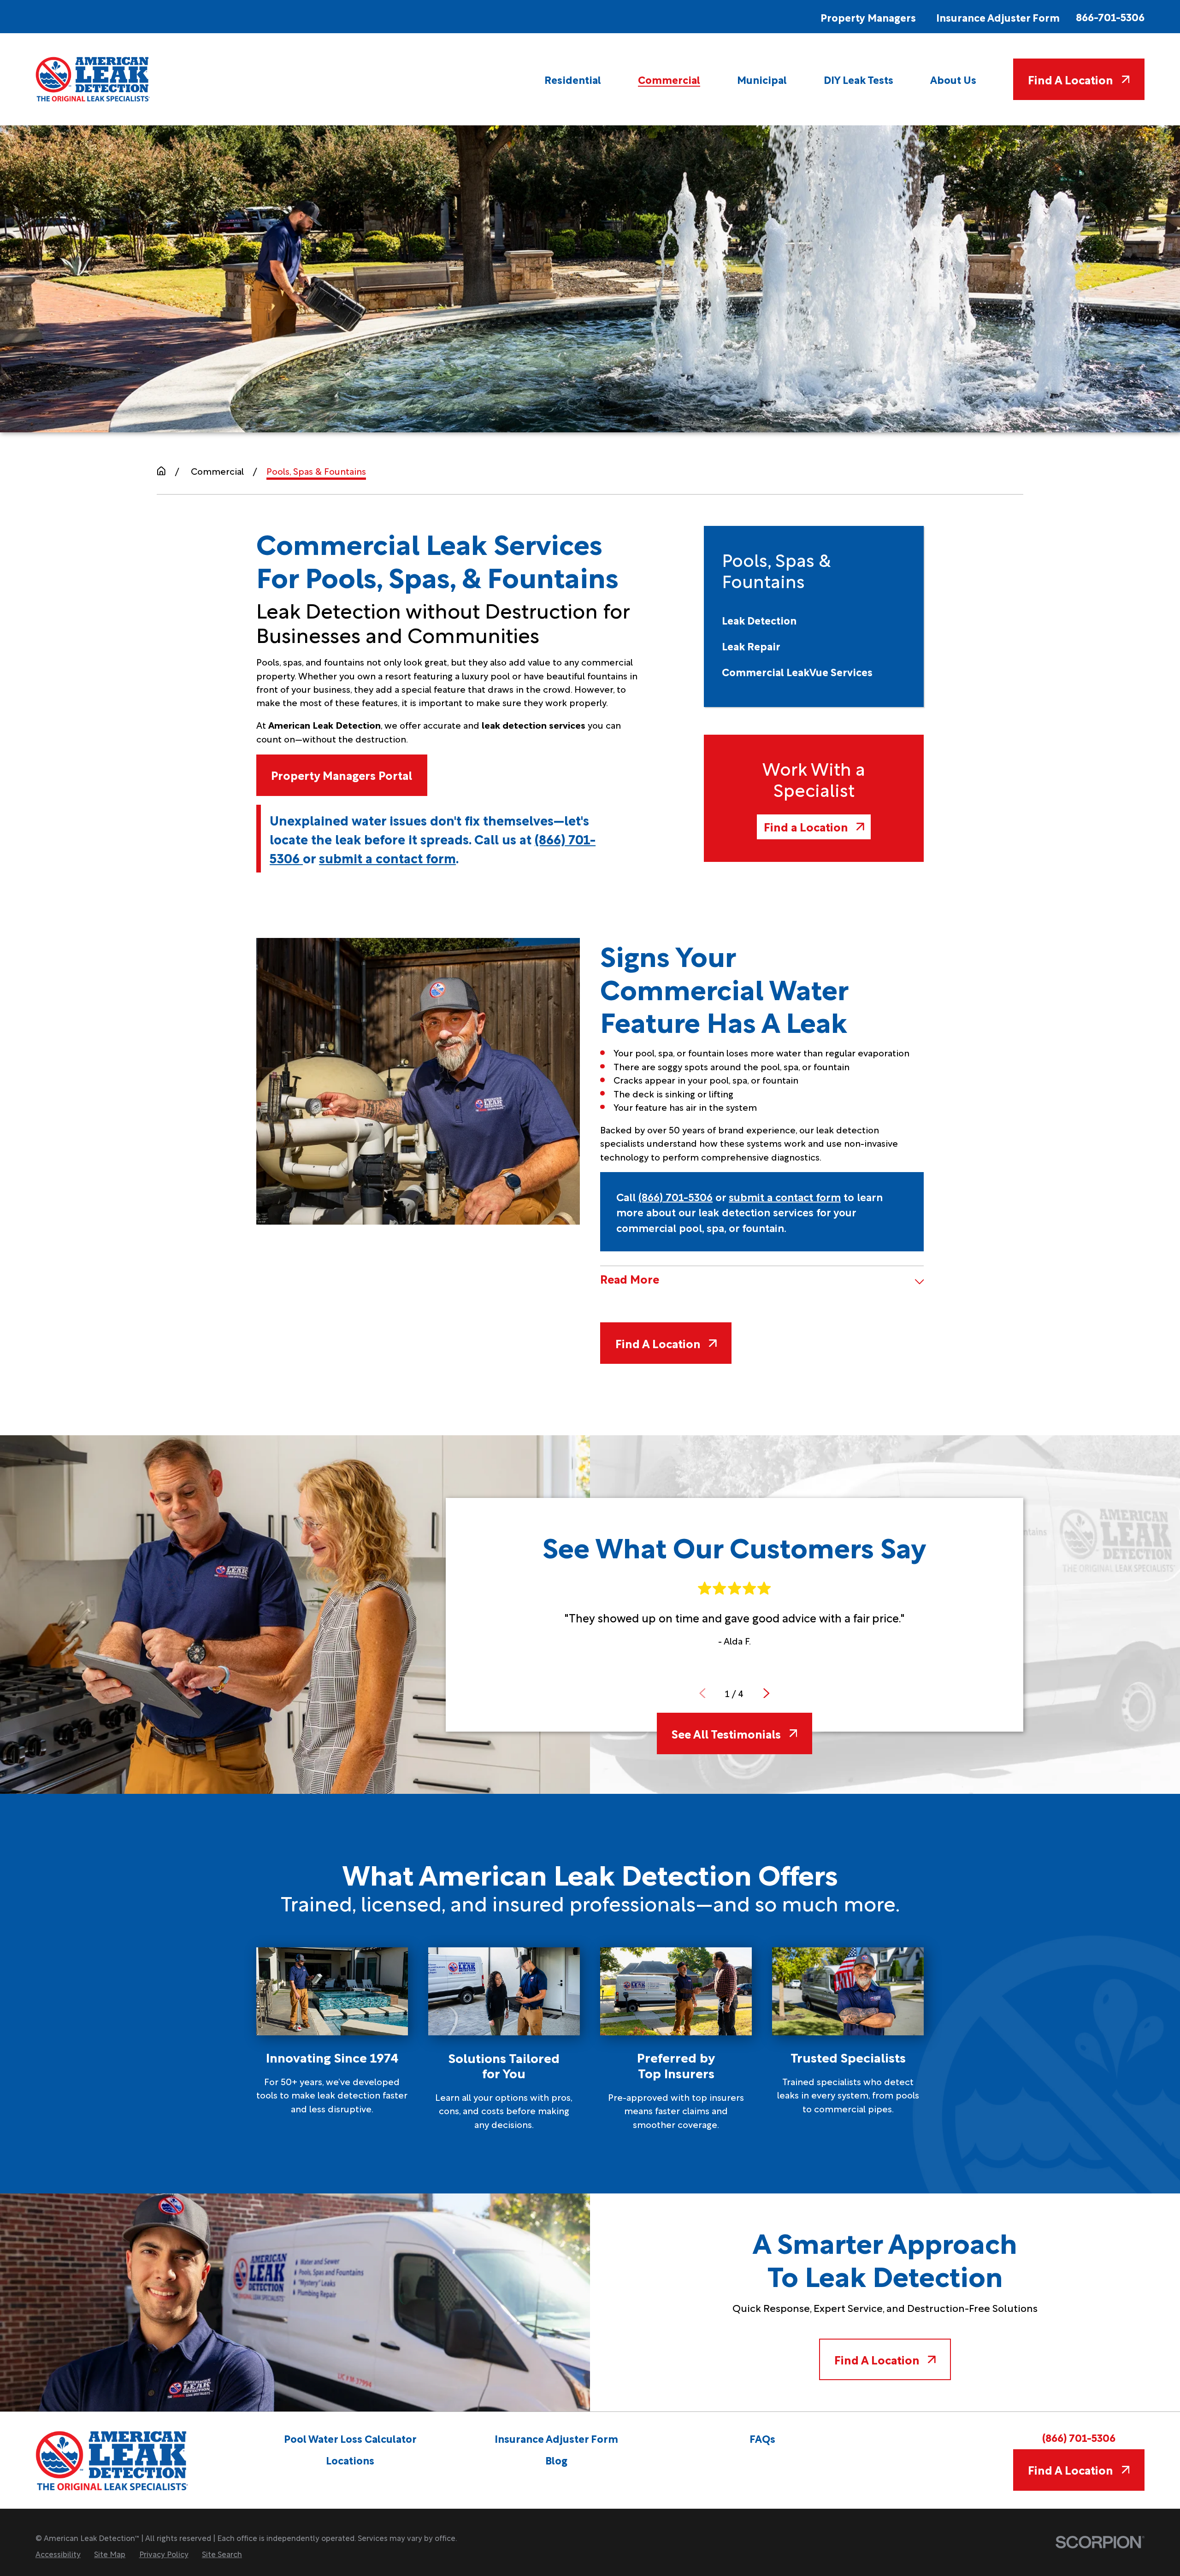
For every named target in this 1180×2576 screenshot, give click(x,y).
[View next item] (767, 1693)
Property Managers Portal (342, 775)
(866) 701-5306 (676, 1196)
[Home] (93, 79)
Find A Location (1071, 79)
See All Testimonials (726, 1733)
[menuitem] (573, 79)
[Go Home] (161, 471)
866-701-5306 (1110, 17)
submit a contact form (387, 857)
